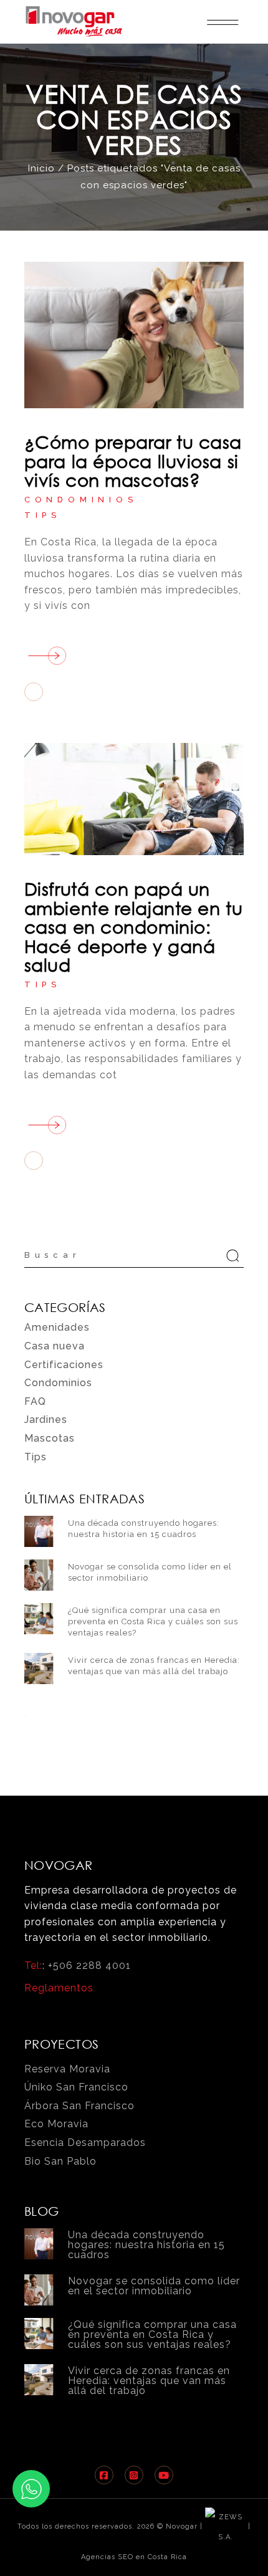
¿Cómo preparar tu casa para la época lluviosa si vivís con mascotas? (133, 460)
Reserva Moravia (67, 2069)
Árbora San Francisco (79, 2106)
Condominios (81, 500)
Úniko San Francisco (76, 2087)
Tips (43, 515)
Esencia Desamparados (85, 2143)
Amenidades (57, 1327)
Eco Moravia (56, 2124)
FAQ (35, 1401)
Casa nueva (55, 1346)
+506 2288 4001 (89, 1966)
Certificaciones (64, 1365)
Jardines (46, 1420)
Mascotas (50, 1438)
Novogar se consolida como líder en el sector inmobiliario (154, 2286)
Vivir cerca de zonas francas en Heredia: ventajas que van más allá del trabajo (149, 2381)
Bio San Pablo (60, 2161)
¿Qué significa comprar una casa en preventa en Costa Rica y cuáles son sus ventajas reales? (153, 1621)
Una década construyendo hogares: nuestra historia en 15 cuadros (146, 2245)
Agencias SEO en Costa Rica (134, 2557)
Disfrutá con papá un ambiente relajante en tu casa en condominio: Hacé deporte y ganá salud (133, 926)
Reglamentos (59, 1988)
